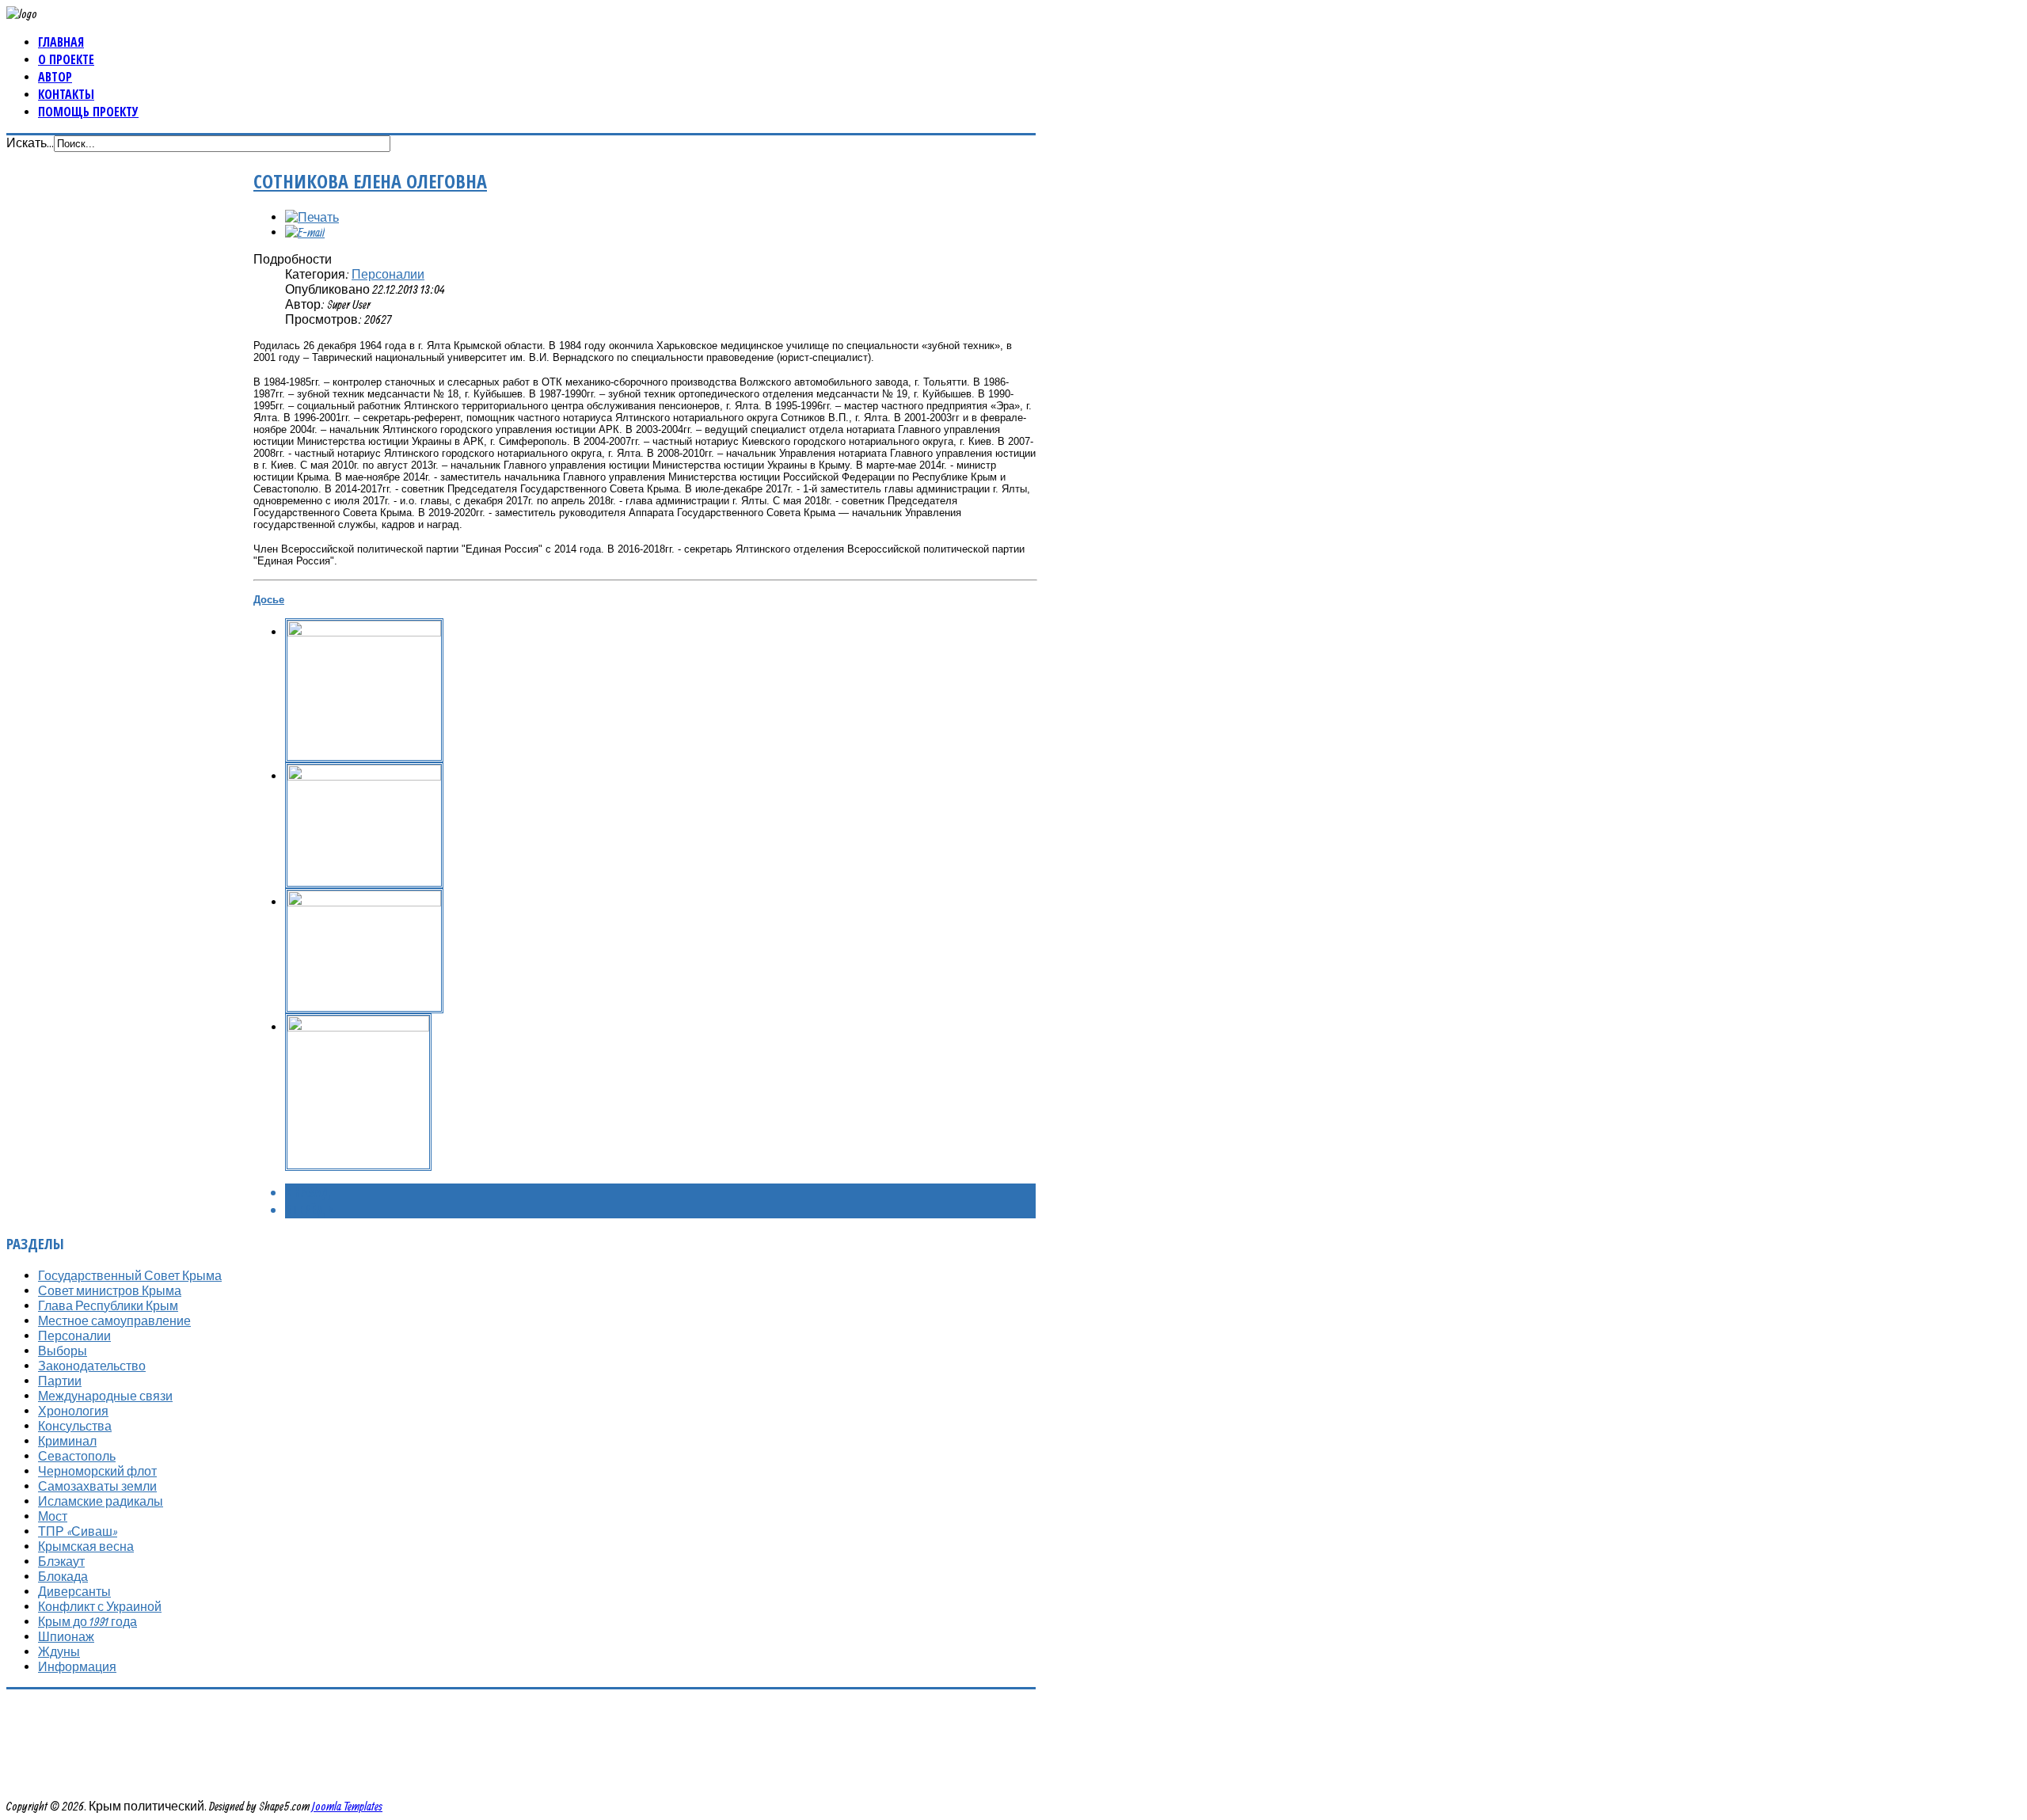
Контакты (66, 94)
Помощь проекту (88, 112)
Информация (77, 1666)
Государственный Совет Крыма (130, 1275)
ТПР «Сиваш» (78, 1531)
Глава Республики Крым (108, 1305)
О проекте (66, 59)
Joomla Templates (347, 1806)
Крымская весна (86, 1546)
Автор (55, 77)
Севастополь (77, 1456)
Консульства (75, 1426)
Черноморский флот (97, 1471)
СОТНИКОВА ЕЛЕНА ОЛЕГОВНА (370, 181)
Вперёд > (309, 1210)
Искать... (30, 142)
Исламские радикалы (101, 1501)
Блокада (63, 1576)
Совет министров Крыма (110, 1290)
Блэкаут (61, 1561)
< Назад (308, 1192)
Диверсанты (74, 1591)
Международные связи (105, 1396)
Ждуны (59, 1651)
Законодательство (92, 1366)
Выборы (63, 1351)
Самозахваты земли (97, 1486)
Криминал (67, 1441)
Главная (61, 42)
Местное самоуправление (114, 1320)
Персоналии (388, 274)
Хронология (73, 1411)
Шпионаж (66, 1636)
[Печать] (312, 217)
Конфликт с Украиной (100, 1606)
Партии (60, 1381)
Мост (53, 1516)
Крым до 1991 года (87, 1621)
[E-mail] (305, 232)
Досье (269, 600)
